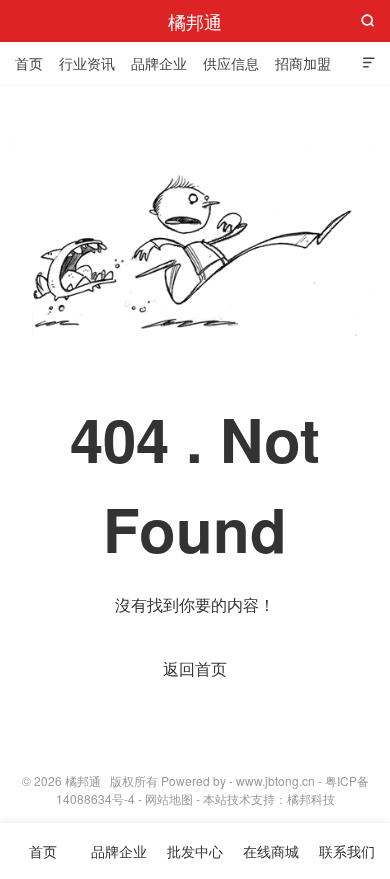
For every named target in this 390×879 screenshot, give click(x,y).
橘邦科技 (311, 798)
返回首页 (195, 668)
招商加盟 (303, 63)
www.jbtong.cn (275, 780)
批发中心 (195, 851)
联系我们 (347, 851)
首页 (29, 63)
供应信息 (231, 63)
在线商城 (271, 851)
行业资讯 (87, 63)
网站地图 (169, 798)
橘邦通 (195, 21)
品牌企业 (159, 63)
